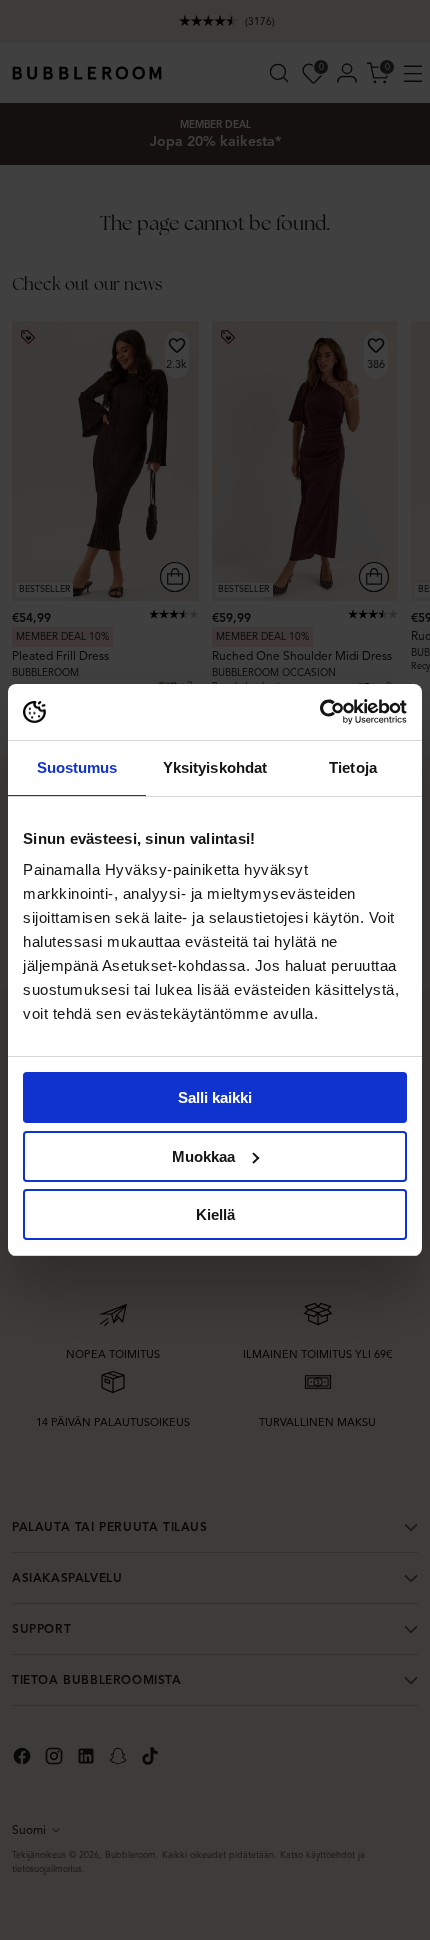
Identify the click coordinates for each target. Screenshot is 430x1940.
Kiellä (215, 1214)
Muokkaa (203, 1156)
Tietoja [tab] (353, 767)
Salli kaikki (215, 1097)
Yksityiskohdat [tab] (215, 767)
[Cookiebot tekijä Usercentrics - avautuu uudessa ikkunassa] (319, 712)
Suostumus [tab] (77, 767)
